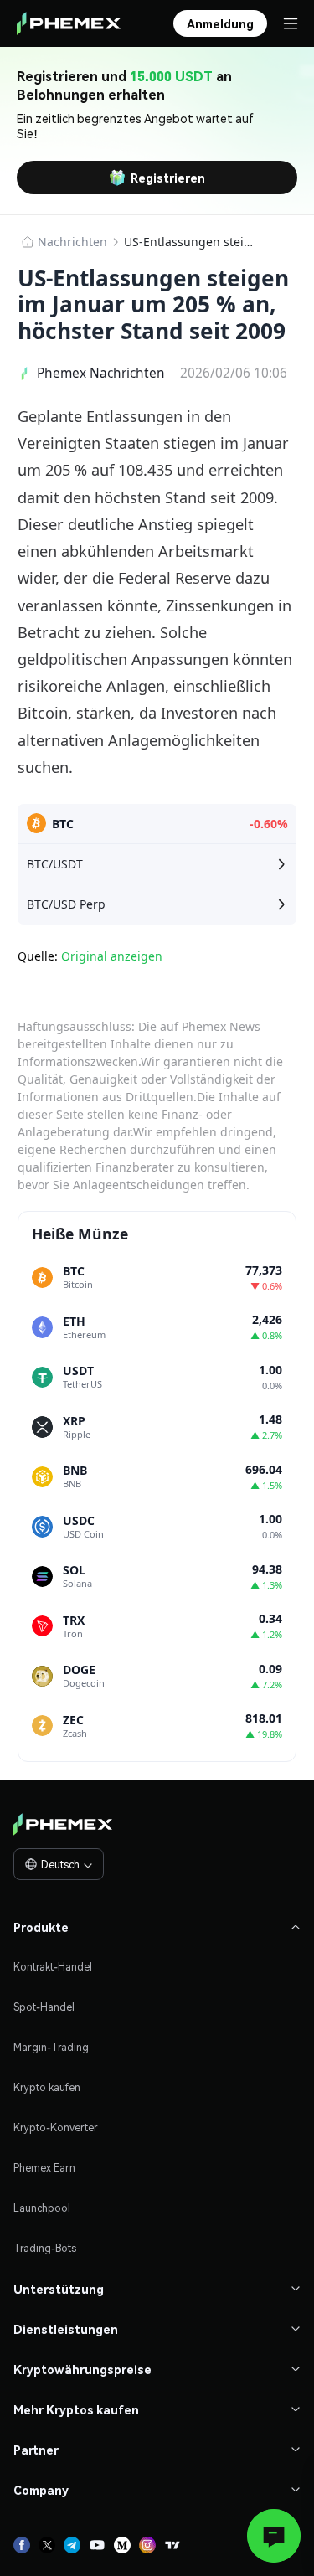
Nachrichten (72, 242)
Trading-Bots (45, 2248)
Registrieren (168, 178)
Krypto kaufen (47, 2087)
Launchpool (42, 2208)
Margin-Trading (51, 2047)
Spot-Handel (44, 2007)
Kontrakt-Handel (53, 1967)
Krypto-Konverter (56, 2128)
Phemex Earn (44, 2168)
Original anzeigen (112, 956)
